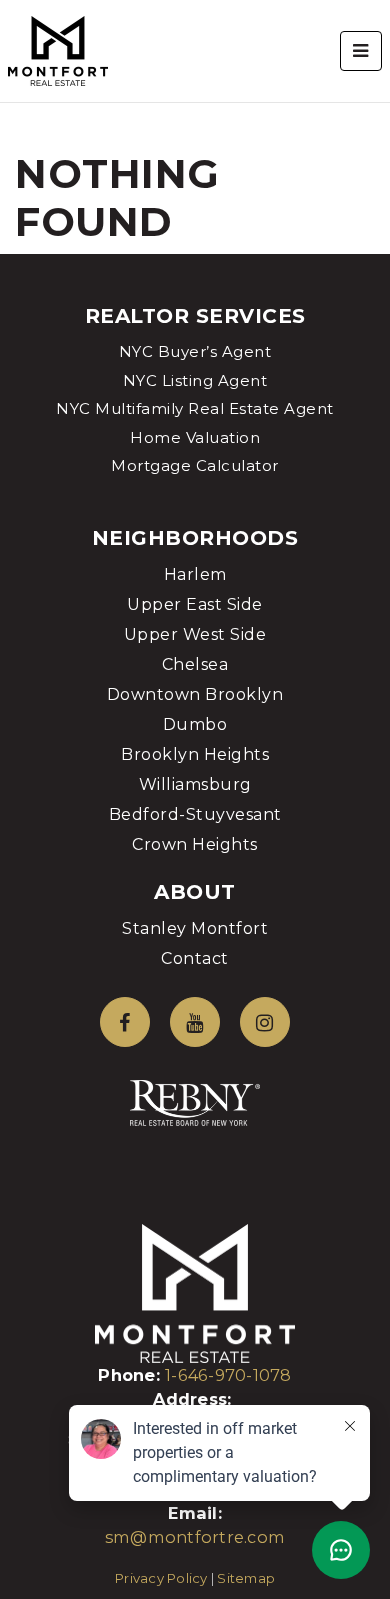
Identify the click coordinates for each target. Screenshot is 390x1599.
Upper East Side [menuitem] (195, 604)
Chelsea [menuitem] (195, 664)
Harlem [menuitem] (195, 574)
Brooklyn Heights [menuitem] (195, 754)
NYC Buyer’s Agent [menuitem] (195, 351)
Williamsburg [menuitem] (195, 784)
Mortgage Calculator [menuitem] (195, 465)
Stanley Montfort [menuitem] (195, 928)
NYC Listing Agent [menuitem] (195, 380)
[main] (195, 127)
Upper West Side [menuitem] (195, 634)
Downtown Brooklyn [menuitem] (195, 694)
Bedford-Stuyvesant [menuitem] (195, 814)
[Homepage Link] (58, 49)
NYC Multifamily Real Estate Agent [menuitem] (195, 408)
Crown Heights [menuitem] (195, 844)
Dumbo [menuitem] (195, 724)
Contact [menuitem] (195, 958)
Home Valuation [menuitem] (195, 437)
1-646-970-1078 (228, 1375)
